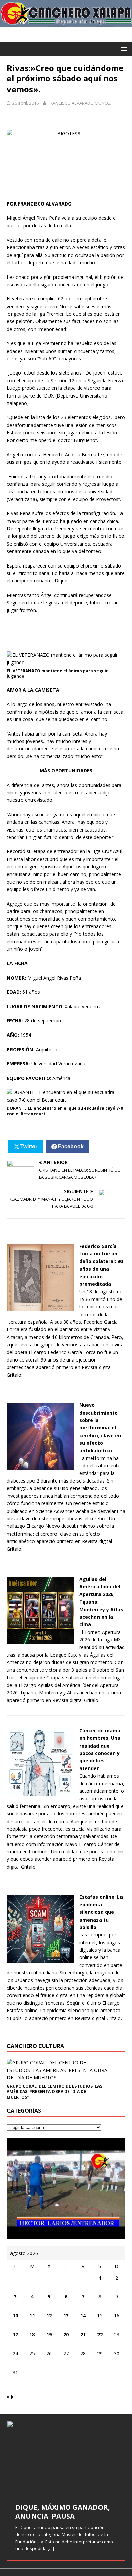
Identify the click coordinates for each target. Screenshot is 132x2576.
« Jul (11, 2396)
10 (15, 2316)
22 (100, 2334)
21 (83, 2334)
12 (49, 2316)
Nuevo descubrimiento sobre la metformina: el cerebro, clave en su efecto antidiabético (100, 1428)
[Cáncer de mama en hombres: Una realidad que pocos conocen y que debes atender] (41, 1792)
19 (49, 2334)
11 (32, 2316)
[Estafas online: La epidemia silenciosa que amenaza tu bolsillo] (41, 1958)
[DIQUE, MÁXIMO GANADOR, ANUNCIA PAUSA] (66, 2458)
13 (66, 2316)
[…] (51, 2548)
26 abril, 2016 (25, 103)
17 (15, 2334)
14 (83, 2316)
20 (66, 2334)
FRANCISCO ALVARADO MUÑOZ (79, 103)
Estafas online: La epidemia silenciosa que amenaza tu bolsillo (101, 1912)
